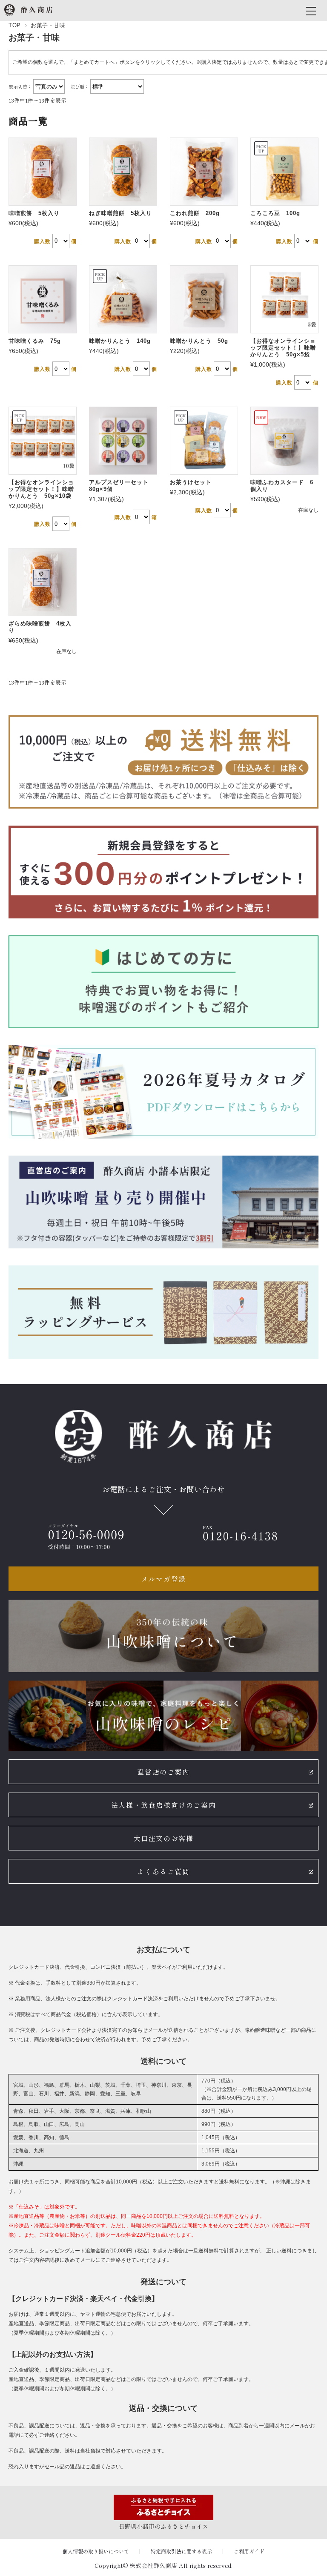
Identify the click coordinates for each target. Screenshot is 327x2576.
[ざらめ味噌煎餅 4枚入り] (43, 582)
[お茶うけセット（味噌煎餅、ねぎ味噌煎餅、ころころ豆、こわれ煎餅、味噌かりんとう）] (204, 441)
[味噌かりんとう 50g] (204, 299)
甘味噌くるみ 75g (35, 341)
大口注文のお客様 (164, 1838)
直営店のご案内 (163, 1772)
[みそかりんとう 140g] (123, 299)
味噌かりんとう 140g (120, 341)
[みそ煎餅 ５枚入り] (43, 172)
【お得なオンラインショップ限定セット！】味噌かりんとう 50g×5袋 (283, 348)
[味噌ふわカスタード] (284, 441)
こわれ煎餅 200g (195, 213)
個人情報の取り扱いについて (96, 2551)
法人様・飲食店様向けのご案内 (163, 1805)
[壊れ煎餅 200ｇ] (204, 172)
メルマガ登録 (163, 1579)
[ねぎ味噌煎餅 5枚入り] (123, 172)
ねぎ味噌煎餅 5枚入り (120, 213)
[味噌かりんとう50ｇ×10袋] (43, 441)
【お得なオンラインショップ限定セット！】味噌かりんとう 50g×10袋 (41, 489)
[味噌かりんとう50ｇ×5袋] (284, 299)
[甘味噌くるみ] (43, 299)
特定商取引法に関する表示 (181, 2551)
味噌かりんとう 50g (199, 341)
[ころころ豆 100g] (284, 172)
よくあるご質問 (163, 1871)
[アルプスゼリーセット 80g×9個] (123, 441)
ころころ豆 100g (275, 213)
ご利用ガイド (249, 2551)
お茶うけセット (191, 482)
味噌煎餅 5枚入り (34, 213)
